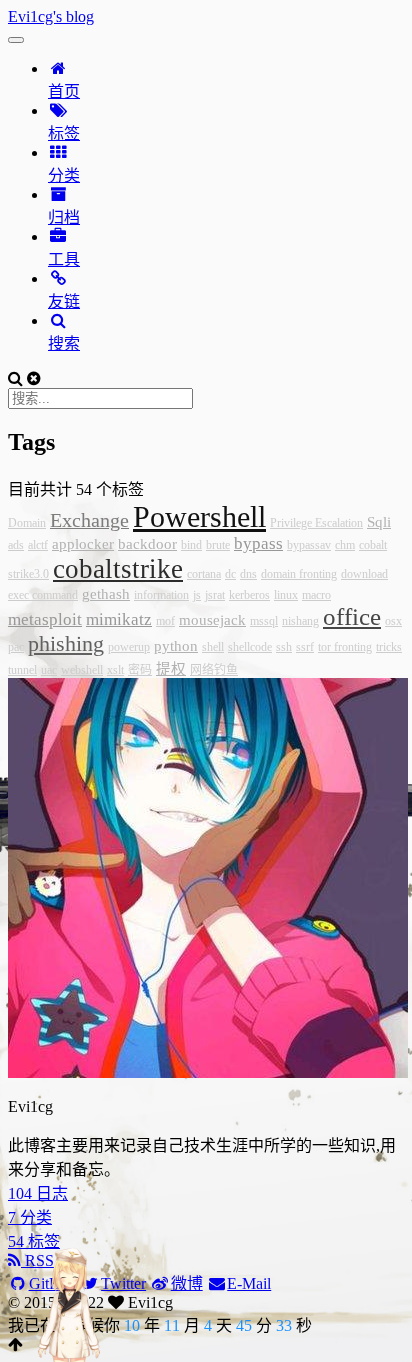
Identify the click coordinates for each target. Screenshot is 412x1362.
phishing (66, 643)
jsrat (215, 595)
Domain (27, 523)
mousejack (212, 620)
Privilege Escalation (316, 523)
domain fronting (299, 574)
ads (16, 545)
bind (191, 545)
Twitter (123, 1283)
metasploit (45, 619)
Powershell (199, 516)
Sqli (379, 522)
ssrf (305, 647)
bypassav (309, 545)
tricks (389, 647)
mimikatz (119, 619)
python (176, 646)
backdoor (147, 544)
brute (218, 545)
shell (213, 647)
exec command (43, 595)
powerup (129, 647)
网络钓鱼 (214, 670)
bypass (258, 543)
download (364, 574)
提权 (171, 669)
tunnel (22, 670)
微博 (187, 1283)
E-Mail (249, 1283)
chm (345, 545)
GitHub (53, 1283)
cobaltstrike (118, 569)
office (352, 616)
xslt (115, 670)
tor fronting (345, 647)
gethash (106, 594)
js (197, 595)
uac (49, 670)
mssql (264, 621)
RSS (37, 1260)
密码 (140, 670)
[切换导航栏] (16, 40)
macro (316, 595)
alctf (38, 545)
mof (165, 621)
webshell (82, 670)
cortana (204, 574)
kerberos (249, 595)
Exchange (89, 520)
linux (286, 595)
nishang (300, 621)
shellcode (250, 647)
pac (16, 647)
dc (230, 574)
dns (248, 574)
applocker (83, 544)
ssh (284, 647)
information (161, 595)
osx (393, 621)
